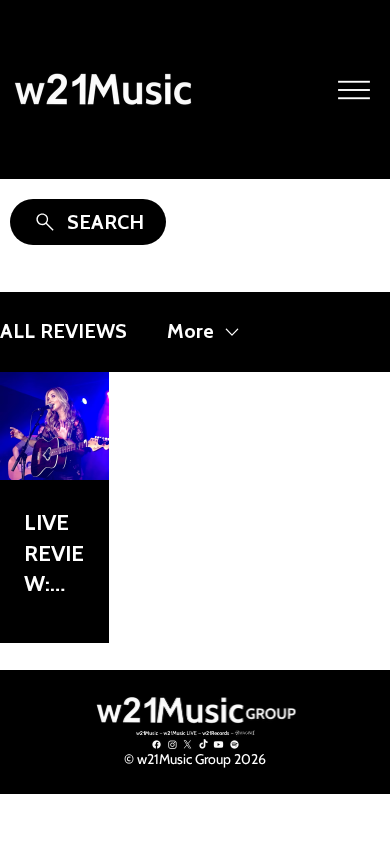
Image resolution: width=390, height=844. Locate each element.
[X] (187, 744)
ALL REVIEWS (63, 331)
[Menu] (355, 90)
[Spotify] (234, 744)
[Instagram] (172, 744)
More (190, 331)
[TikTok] (203, 744)
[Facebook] (156, 744)
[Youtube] (218, 744)
